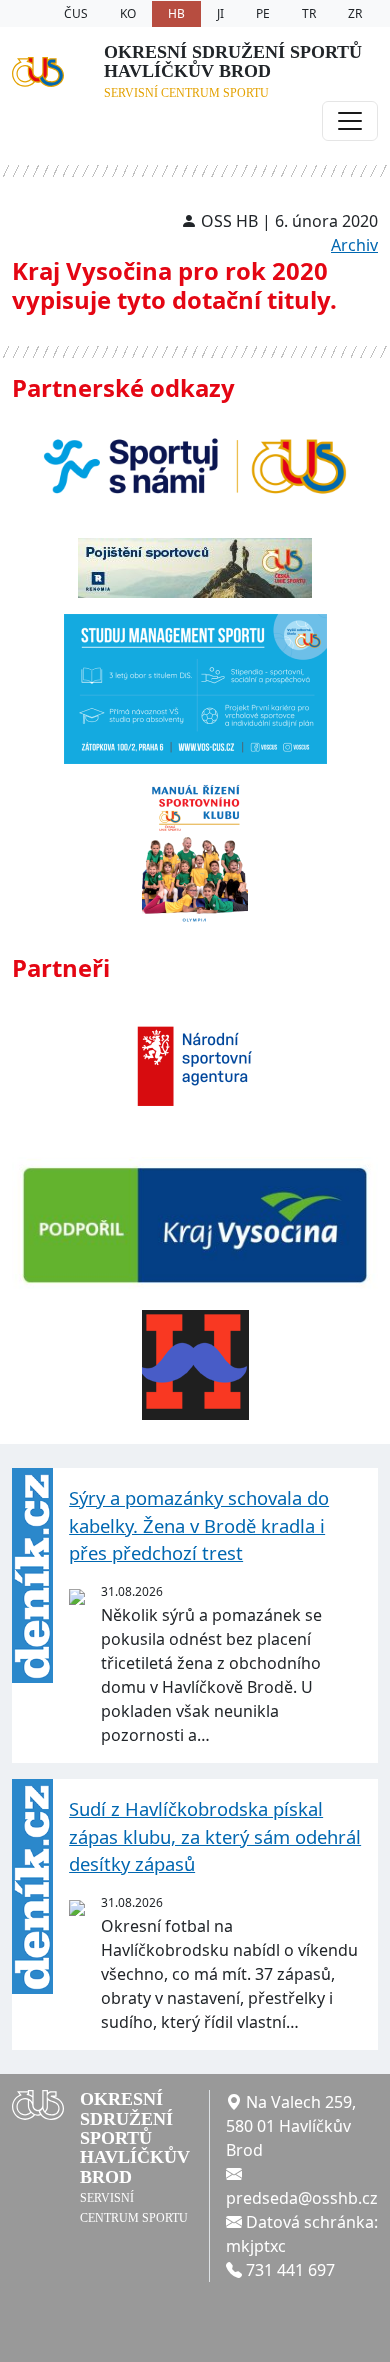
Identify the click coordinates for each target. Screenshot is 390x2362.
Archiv (354, 245)
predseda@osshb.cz (302, 2198)
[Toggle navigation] (350, 121)
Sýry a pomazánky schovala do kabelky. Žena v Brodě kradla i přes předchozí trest (199, 1525)
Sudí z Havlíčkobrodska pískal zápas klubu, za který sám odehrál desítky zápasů (215, 1836)
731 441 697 (290, 2270)
